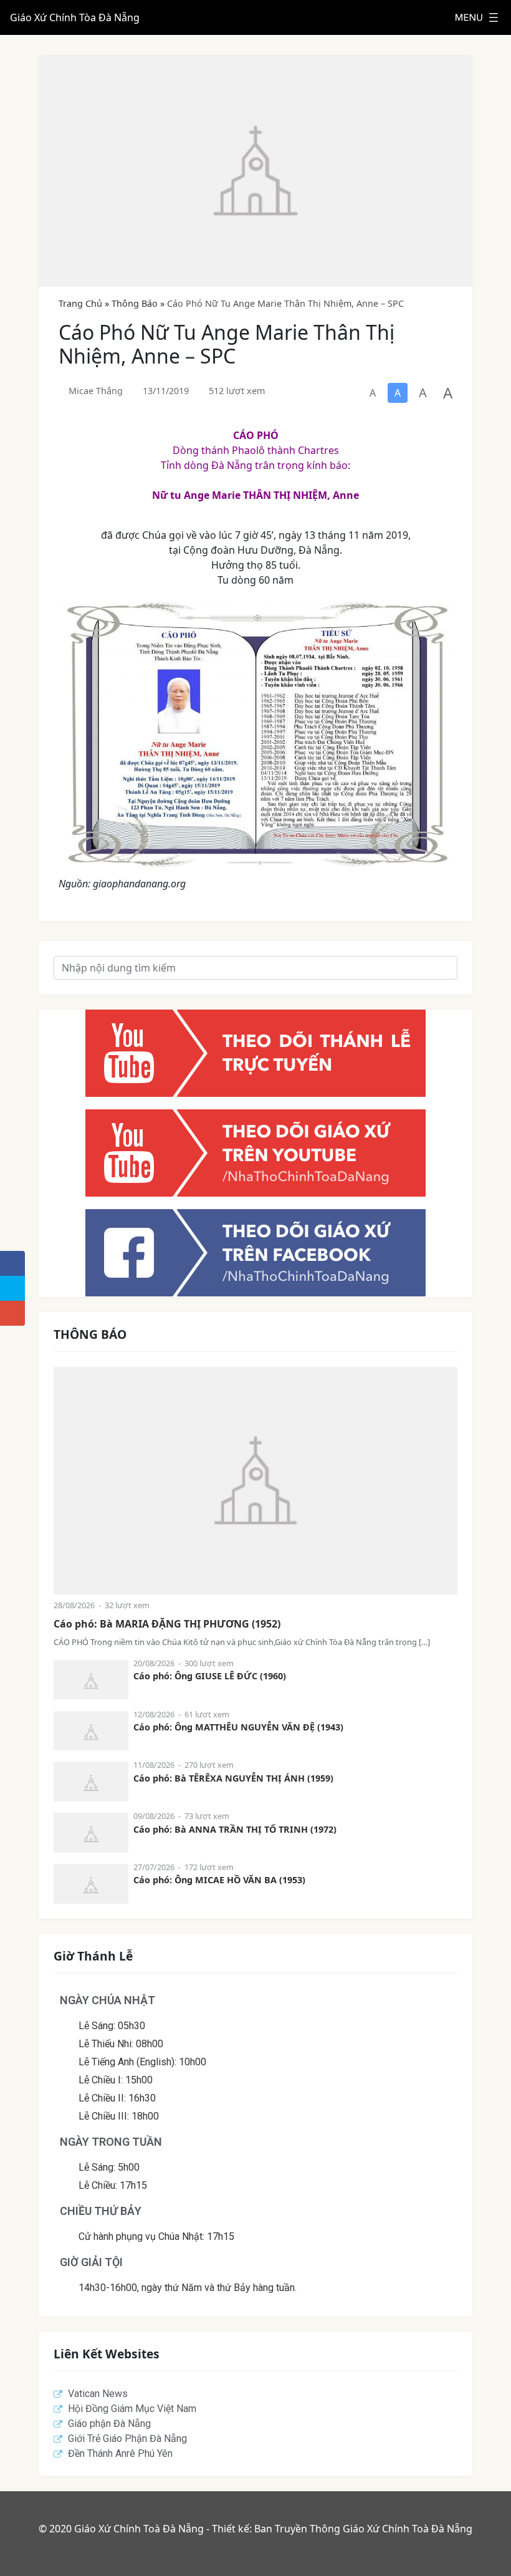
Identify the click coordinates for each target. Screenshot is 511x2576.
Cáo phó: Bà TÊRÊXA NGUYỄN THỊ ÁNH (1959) (233, 1778)
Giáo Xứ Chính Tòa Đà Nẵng (75, 17)
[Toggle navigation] (477, 17)
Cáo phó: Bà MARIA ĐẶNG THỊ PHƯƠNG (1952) (167, 1624)
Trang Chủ (80, 303)
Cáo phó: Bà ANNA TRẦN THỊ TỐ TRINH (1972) (235, 1829)
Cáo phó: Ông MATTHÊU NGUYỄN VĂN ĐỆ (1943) (238, 1727)
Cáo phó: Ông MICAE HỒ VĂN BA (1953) (219, 1880)
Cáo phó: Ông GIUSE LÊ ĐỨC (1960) (210, 1676)
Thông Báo (135, 303)
